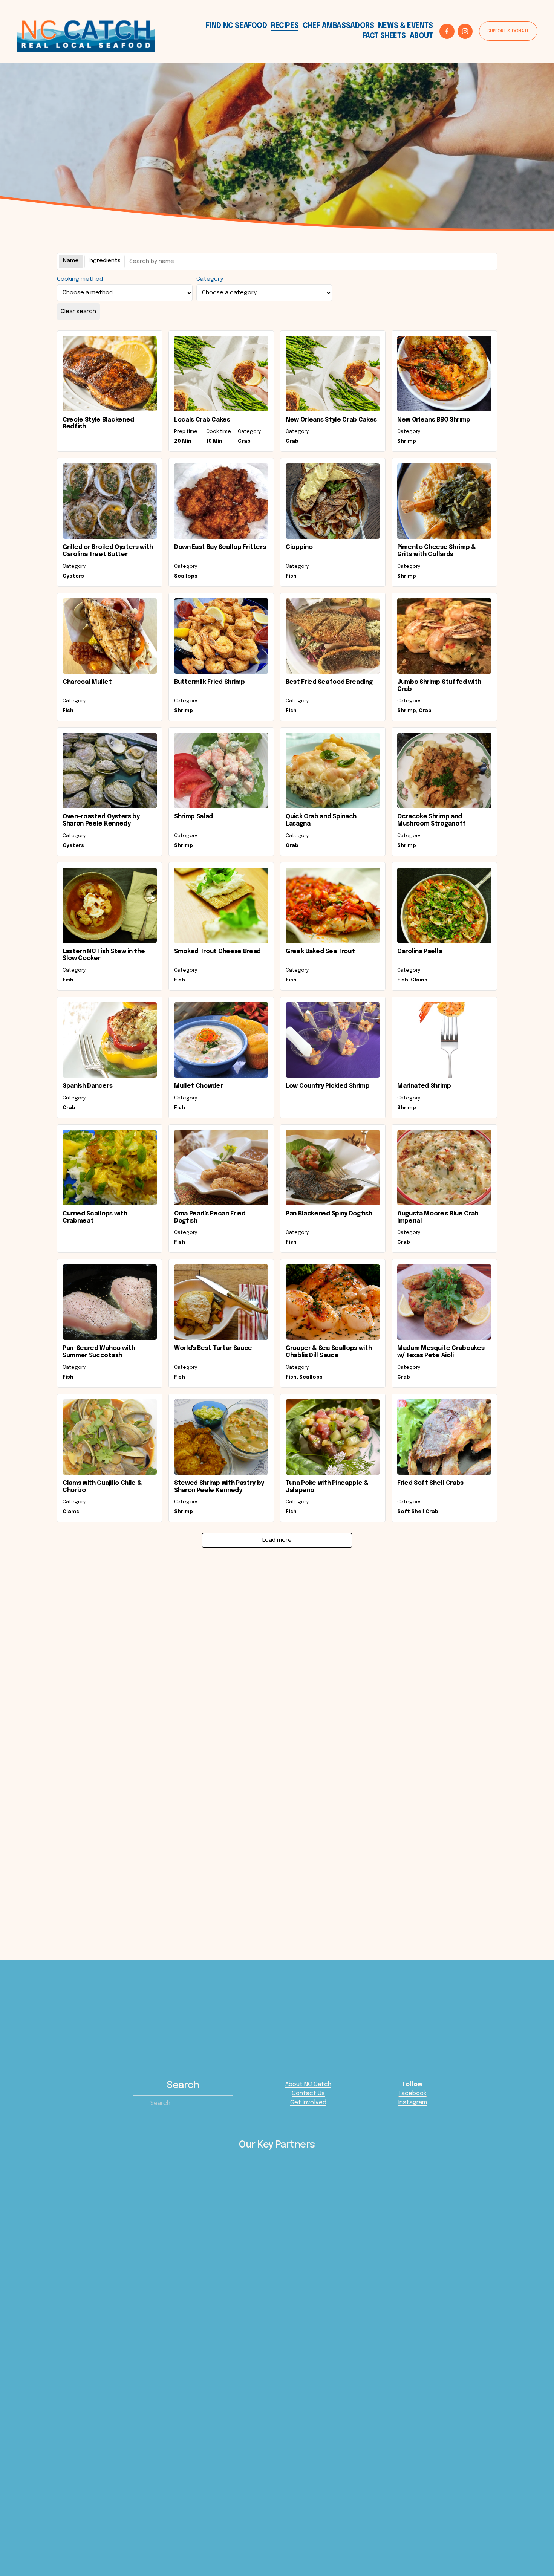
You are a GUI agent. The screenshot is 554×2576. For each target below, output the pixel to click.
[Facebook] (447, 31)
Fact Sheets (384, 36)
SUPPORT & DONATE (508, 31)
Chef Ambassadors (338, 26)
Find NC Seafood (236, 26)
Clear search (78, 312)
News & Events (406, 26)
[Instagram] (465, 31)
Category (210, 279)
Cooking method (80, 279)
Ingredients (105, 261)
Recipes (285, 26)
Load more (277, 1540)
